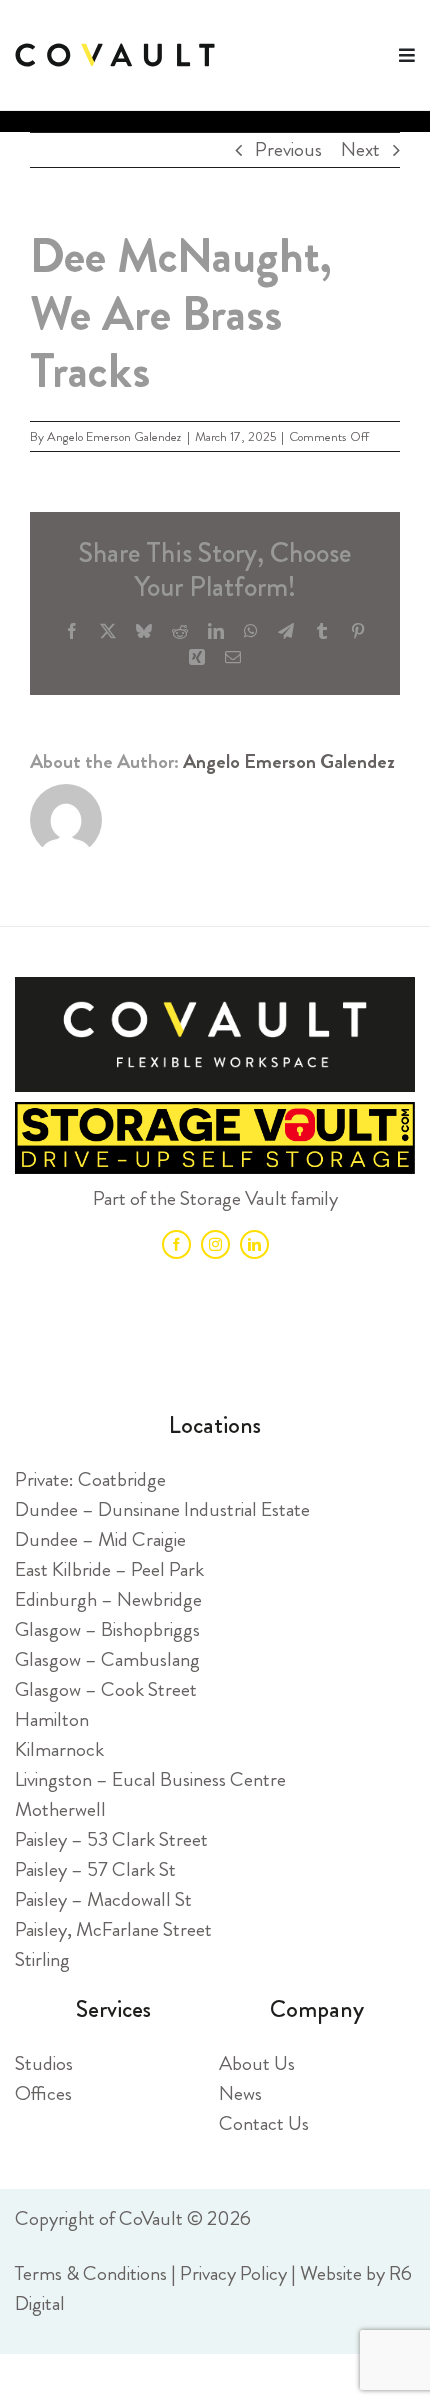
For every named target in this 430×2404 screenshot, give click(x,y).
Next (360, 149)
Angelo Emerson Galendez (114, 436)
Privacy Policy (233, 2273)
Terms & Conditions (91, 2273)
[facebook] (176, 1244)
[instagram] (215, 1244)
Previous (288, 149)
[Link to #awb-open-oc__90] (407, 55)
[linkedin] (254, 1244)
